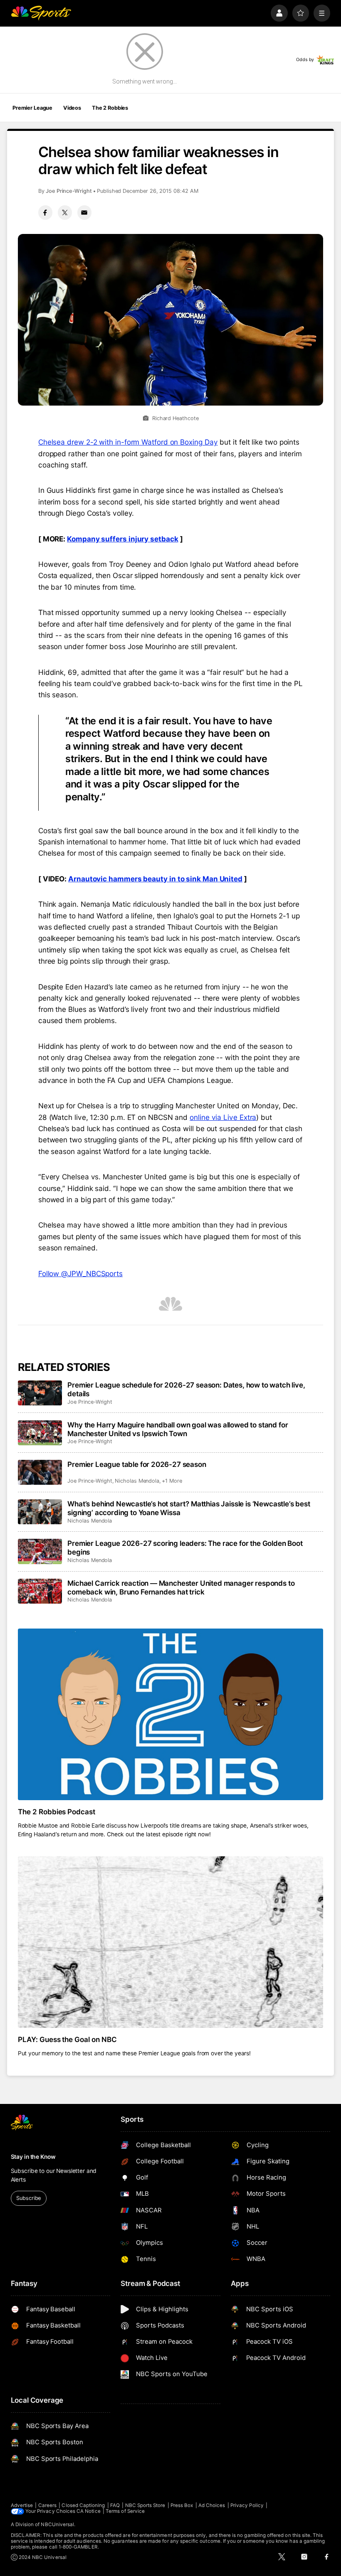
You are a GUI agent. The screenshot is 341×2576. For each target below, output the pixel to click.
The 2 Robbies (110, 108)
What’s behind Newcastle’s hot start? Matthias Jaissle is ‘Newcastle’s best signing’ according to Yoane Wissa (189, 1508)
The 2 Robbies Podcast (57, 1812)
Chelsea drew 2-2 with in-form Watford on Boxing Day (128, 442)
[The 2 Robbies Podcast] (171, 1714)
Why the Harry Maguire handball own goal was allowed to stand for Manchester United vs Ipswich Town (178, 1429)
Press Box (182, 2505)
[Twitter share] (65, 212)
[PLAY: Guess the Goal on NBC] (171, 1942)
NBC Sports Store (145, 2505)
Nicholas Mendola (137, 1481)
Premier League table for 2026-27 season (137, 1464)
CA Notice (89, 2511)
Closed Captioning (83, 2505)
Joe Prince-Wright (69, 191)
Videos (72, 108)
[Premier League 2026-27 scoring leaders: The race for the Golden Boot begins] (40, 1551)
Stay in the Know (33, 2157)
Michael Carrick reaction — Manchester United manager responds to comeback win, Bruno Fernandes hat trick (181, 1587)
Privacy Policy (247, 2505)
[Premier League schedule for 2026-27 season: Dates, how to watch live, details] (40, 1393)
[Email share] (84, 212)
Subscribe (28, 2198)
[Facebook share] (45, 212)
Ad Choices (212, 2505)
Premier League (32, 108)
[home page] (41, 13)
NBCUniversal (57, 2524)
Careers (47, 2505)
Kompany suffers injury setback (122, 539)
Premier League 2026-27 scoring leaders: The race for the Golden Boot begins (185, 1548)
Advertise (22, 2505)
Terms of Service (125, 2511)
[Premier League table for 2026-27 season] (40, 1472)
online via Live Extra (223, 1117)
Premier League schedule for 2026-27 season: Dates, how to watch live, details (186, 1389)
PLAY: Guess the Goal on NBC (68, 2039)
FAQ (115, 2505)
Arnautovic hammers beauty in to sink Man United (155, 879)
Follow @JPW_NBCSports (80, 1273)
